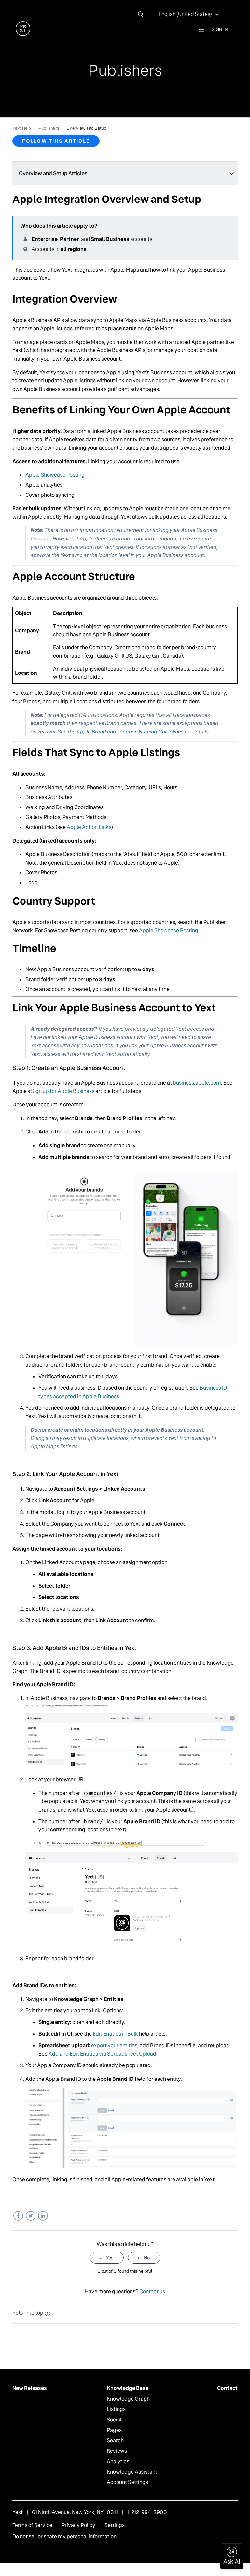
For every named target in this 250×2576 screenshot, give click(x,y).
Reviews (117, 2451)
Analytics (118, 2461)
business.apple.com (197, 1083)
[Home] (23, 34)
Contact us (152, 2292)
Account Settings (127, 2482)
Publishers (49, 128)
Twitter (30, 2216)
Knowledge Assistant (132, 2472)
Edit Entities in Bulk (115, 2034)
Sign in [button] (220, 29)
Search (115, 2441)
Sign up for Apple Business (63, 1091)
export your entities (114, 2045)
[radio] (107, 2258)
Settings (115, 2525)
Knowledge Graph (128, 2399)
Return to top (28, 2313)
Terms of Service (32, 2525)
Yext (18, 2512)
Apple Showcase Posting (55, 475)
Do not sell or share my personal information (64, 2536)
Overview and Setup (87, 128)
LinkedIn (43, 2216)
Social (114, 2420)
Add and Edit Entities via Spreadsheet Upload (102, 2054)
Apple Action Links (89, 827)
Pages (114, 2430)
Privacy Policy (78, 2525)
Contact (227, 2388)
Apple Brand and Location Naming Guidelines (130, 732)
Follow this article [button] (56, 141)
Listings (116, 2409)
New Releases (30, 2388)
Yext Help (22, 128)
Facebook (18, 2216)
